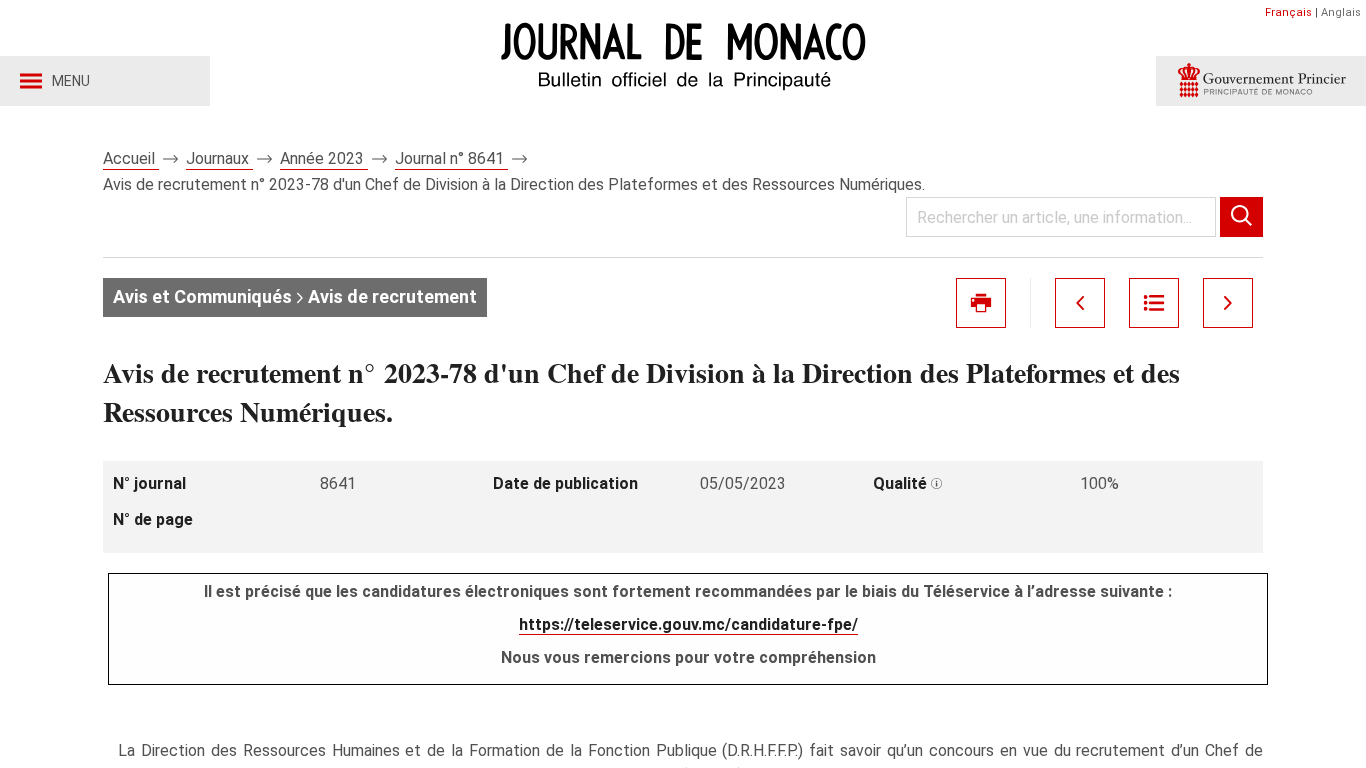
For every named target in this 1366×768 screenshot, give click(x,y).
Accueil (131, 158)
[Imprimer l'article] (981, 303)
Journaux (219, 158)
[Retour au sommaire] (1154, 303)
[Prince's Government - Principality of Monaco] (1261, 81)
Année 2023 (324, 158)
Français (1288, 12)
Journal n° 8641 (451, 158)
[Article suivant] (1228, 303)
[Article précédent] (1080, 303)
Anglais (1341, 12)
